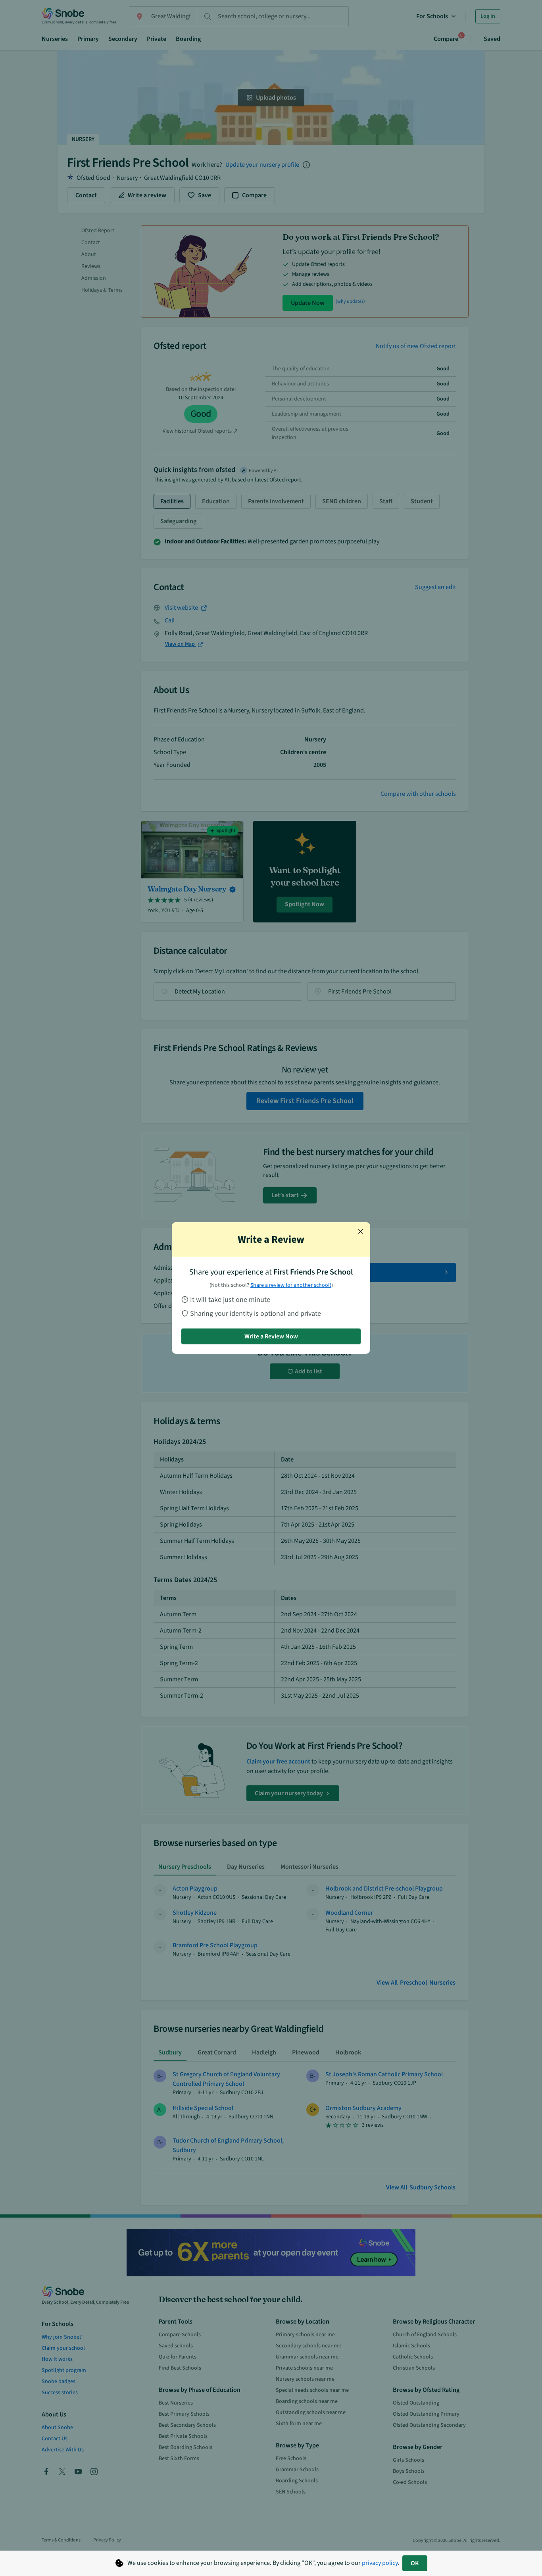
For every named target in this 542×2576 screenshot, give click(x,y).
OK (415, 2563)
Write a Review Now (271, 1336)
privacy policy (380, 2563)
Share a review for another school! (291, 1285)
